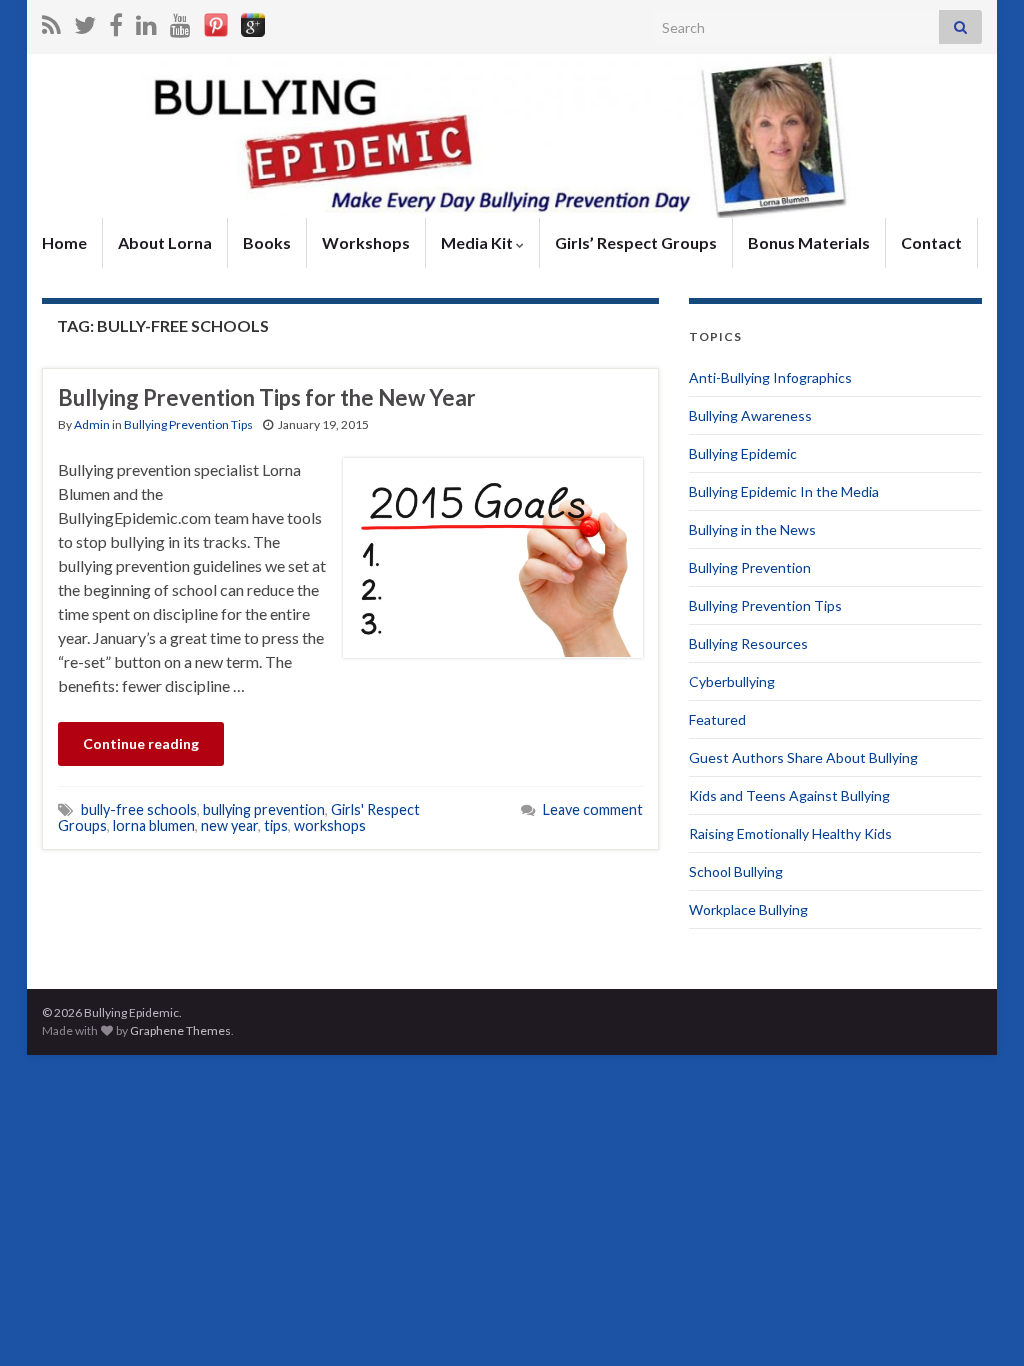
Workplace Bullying (748, 909)
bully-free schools (139, 809)
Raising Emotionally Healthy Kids (790, 833)
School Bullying (736, 871)
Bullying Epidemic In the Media (784, 491)
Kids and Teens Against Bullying (789, 795)
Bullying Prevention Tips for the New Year (267, 397)
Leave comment (593, 809)
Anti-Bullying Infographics (770, 377)
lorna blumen (154, 825)
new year (229, 825)
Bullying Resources (748, 643)
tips (276, 825)
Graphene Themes (180, 1030)
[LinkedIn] (146, 21)
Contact (931, 242)
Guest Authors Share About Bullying (803, 757)
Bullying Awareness (750, 415)
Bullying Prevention (750, 567)
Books (267, 242)
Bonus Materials (809, 242)
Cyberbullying (732, 681)
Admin (92, 424)
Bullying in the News (752, 529)
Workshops (366, 242)
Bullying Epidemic (743, 453)
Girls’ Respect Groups (636, 242)
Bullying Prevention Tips (188, 424)
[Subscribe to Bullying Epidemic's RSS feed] (51, 21)
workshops (330, 825)
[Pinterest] (216, 21)
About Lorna (165, 242)
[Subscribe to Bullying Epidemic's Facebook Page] (116, 21)
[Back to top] (979, 1321)
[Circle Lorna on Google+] (253, 21)
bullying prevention (264, 809)
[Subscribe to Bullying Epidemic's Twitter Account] (85, 21)
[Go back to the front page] (512, 136)
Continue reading (141, 743)
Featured (717, 719)
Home (64, 242)
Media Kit (478, 242)
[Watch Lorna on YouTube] (180, 21)
